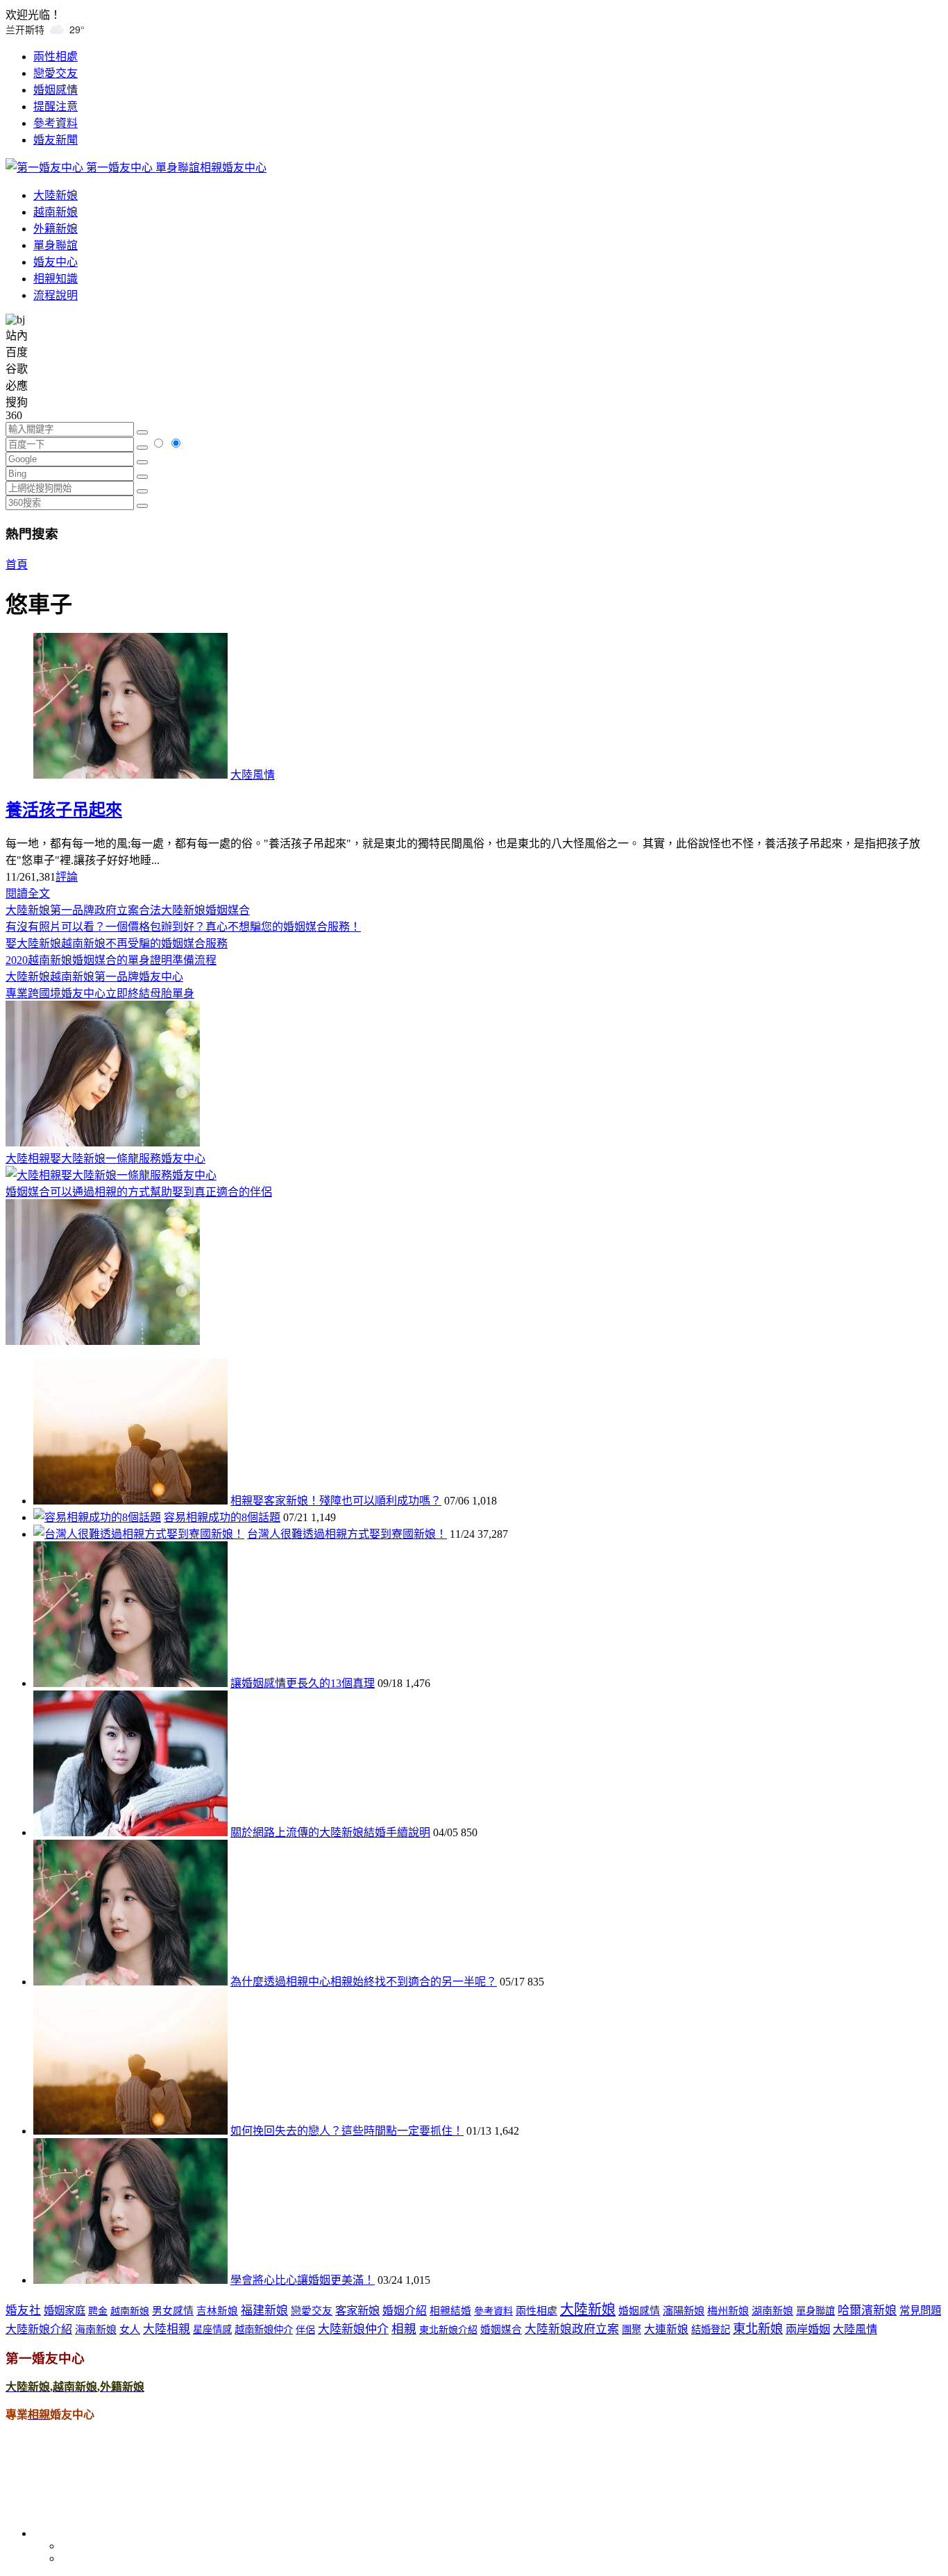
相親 (404, 2329)
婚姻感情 (56, 90)
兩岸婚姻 (808, 2330)
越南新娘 (56, 212)
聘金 (98, 2311)
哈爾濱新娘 (867, 2311)
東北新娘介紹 (448, 2330)
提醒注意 (56, 107)
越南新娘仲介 (264, 2330)
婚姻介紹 (405, 2311)
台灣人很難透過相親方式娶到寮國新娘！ (347, 1534)
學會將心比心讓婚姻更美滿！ (303, 2280)
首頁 (17, 565)
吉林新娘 (217, 2311)
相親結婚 (450, 2311)
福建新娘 (264, 2311)
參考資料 (56, 123)
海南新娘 (96, 2330)
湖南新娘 (772, 2311)
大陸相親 (167, 2329)
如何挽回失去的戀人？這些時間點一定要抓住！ (347, 2131)
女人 (130, 2330)
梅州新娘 (728, 2311)
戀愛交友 (56, 73)
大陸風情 (253, 775)
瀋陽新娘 (684, 2311)
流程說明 (56, 295)
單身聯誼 (56, 245)
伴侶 (305, 2330)
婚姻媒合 (501, 2330)
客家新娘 (357, 2311)
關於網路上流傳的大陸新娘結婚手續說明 (330, 1832)
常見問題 (920, 2311)
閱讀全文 (28, 893)
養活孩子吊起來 (64, 810)
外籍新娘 (56, 229)
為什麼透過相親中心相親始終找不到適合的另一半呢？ (364, 1982)
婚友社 (23, 2311)
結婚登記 (711, 2330)
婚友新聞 (56, 140)
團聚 (632, 2330)
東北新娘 (758, 2329)
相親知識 (56, 279)
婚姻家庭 (65, 2311)
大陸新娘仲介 (353, 2329)
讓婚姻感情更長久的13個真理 (303, 1683)
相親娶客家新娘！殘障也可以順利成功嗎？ (336, 1501)
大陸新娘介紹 (39, 2329)
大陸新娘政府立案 (572, 2329)
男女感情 (173, 2311)
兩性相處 (56, 57)
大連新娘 (666, 2329)
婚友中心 (56, 262)
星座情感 (212, 2330)
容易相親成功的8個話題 (222, 1517)
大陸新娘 (56, 195)
